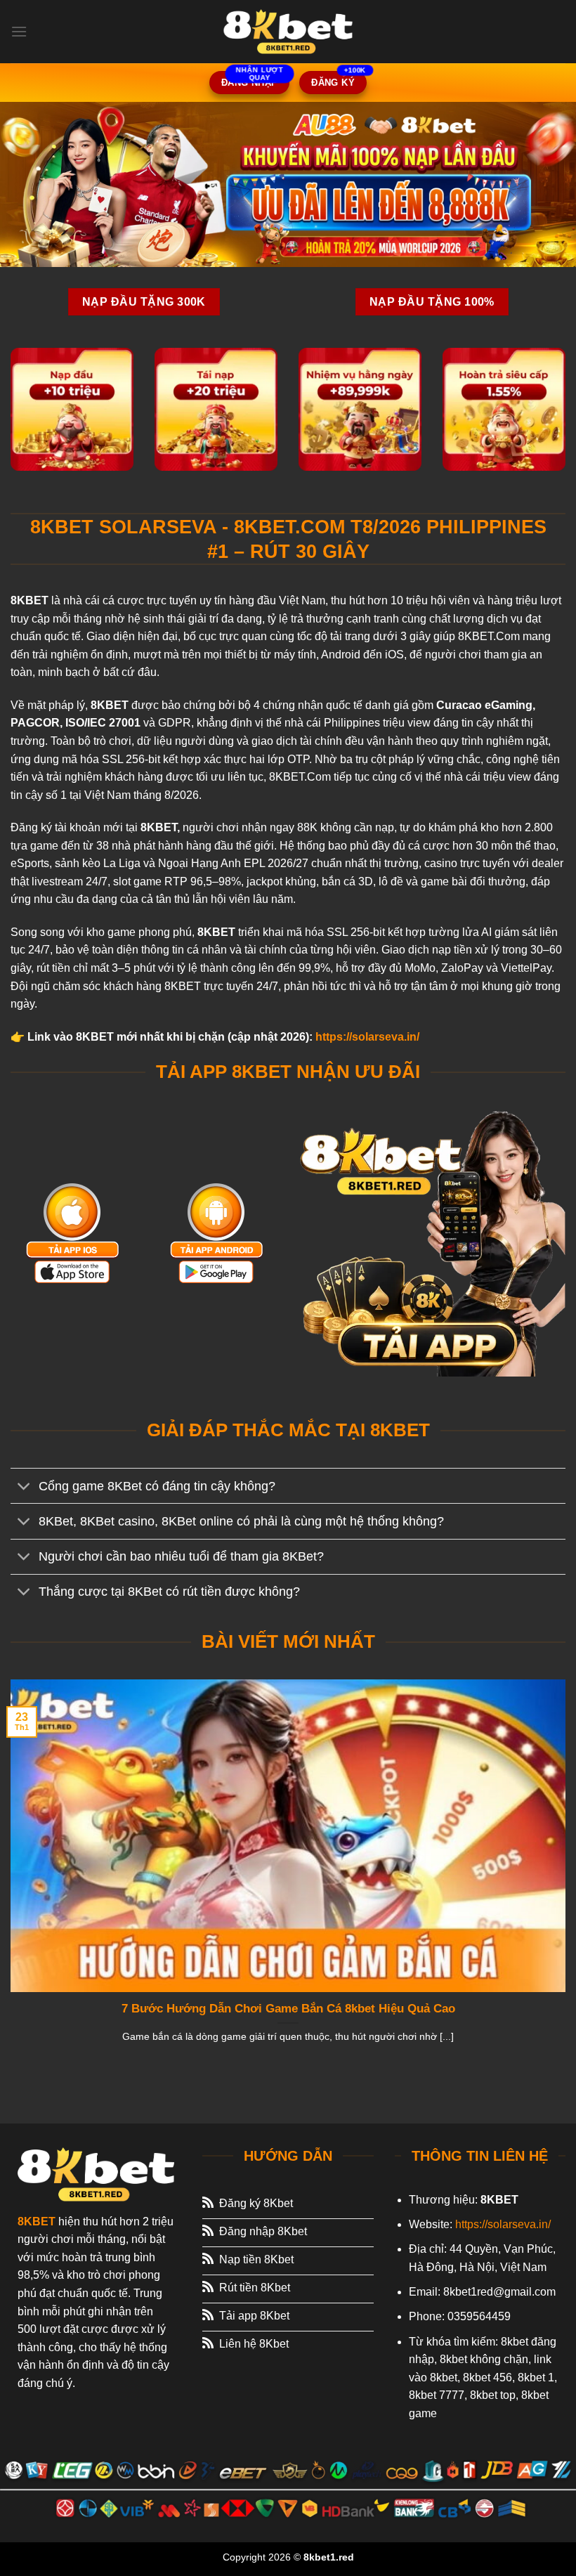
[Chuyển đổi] (24, 1487)
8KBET (37, 2222)
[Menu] (19, 31)
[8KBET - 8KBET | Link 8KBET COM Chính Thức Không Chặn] (288, 32)
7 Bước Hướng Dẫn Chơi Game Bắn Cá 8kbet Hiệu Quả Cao (288, 2009)
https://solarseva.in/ (367, 1037)
